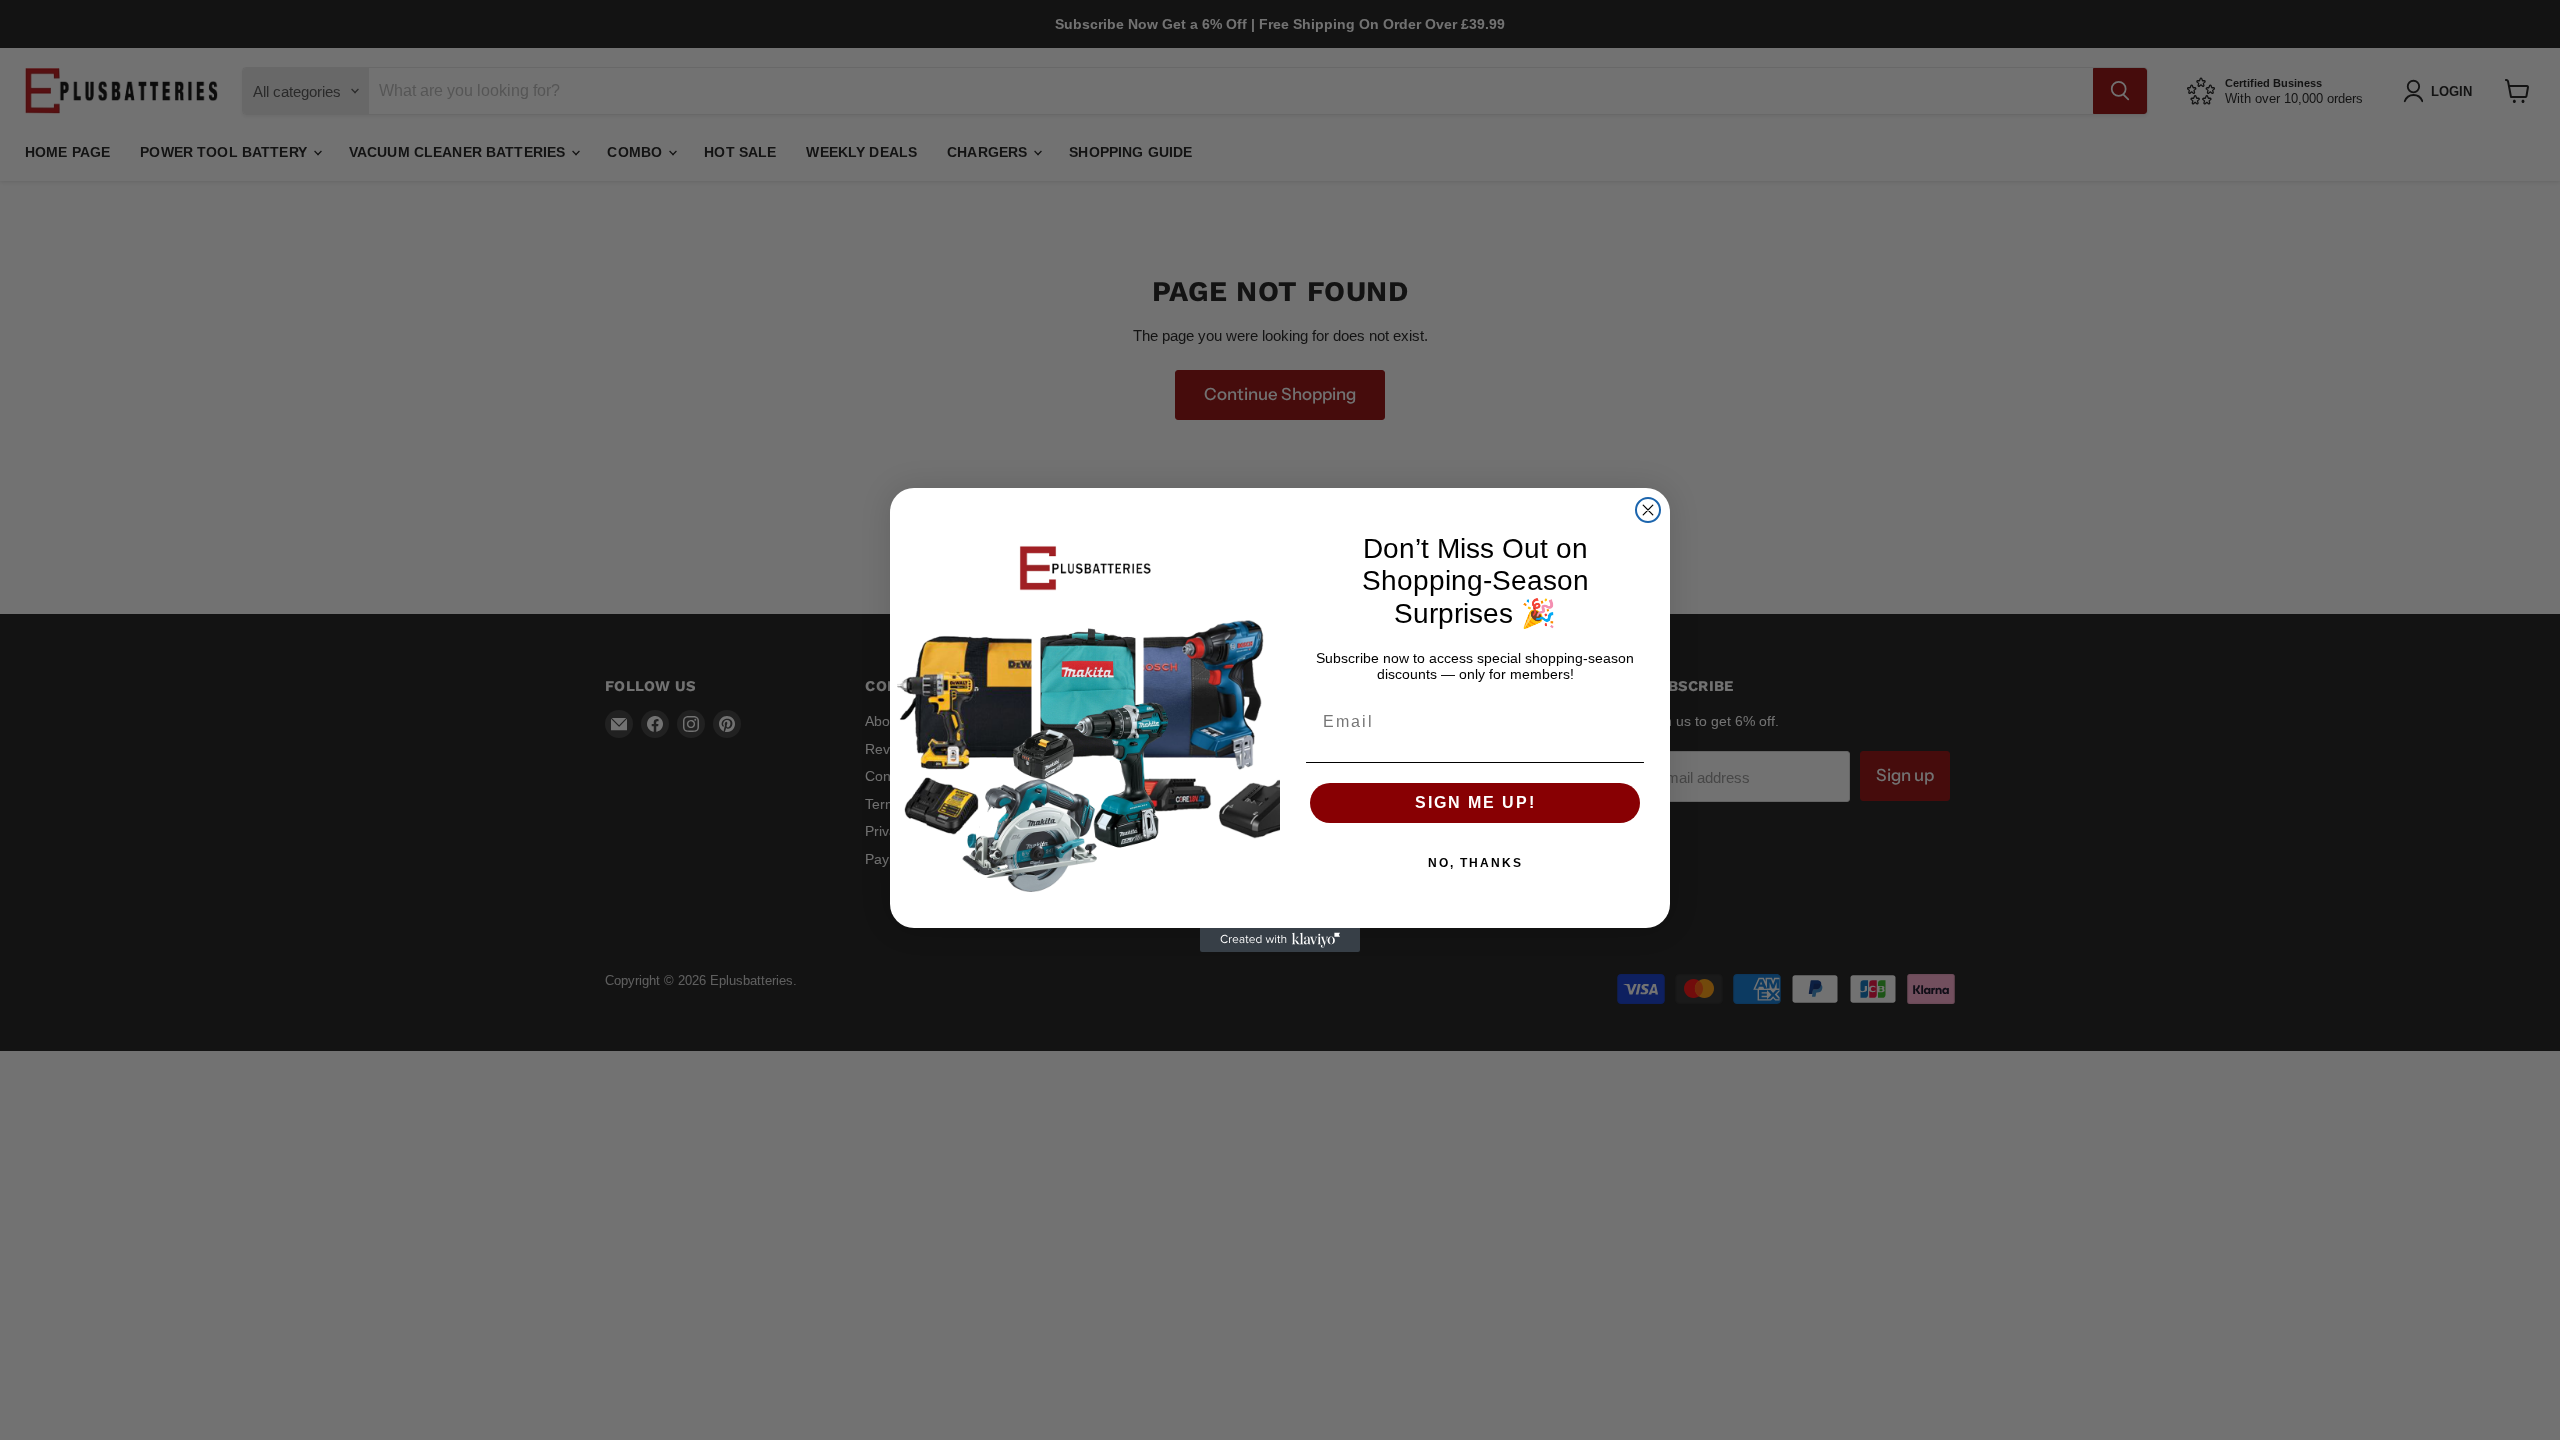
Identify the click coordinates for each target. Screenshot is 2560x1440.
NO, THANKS (1475, 863)
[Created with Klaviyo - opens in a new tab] (1280, 940)
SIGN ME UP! (1475, 802)
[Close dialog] (1648, 510)
